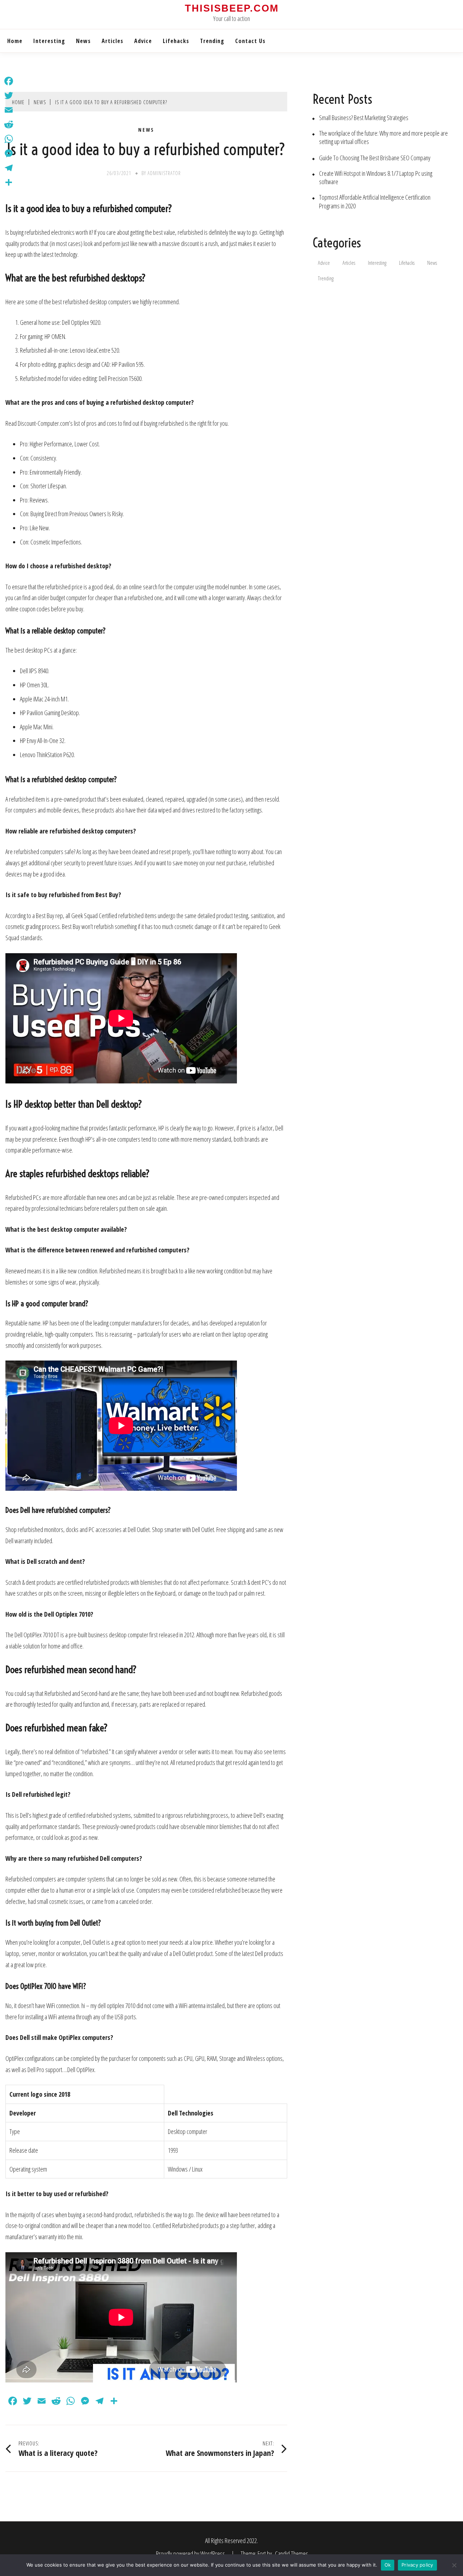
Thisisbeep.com (232, 8)
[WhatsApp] (9, 139)
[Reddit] (9, 124)
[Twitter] (9, 96)
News (83, 41)
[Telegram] (9, 168)
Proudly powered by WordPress (191, 2554)
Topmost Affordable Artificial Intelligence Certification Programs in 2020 (375, 201)
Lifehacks (176, 41)
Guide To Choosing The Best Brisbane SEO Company (375, 158)
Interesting (49, 41)
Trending (212, 41)
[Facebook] (9, 81)
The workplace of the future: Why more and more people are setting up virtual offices (383, 137)
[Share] (9, 182)
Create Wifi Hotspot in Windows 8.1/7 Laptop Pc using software (376, 178)
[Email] (9, 110)
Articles (112, 41)
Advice (143, 41)
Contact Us (250, 41)
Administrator (164, 173)
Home (15, 41)
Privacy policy (417, 2565)
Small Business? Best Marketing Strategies (364, 118)
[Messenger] (9, 153)
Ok (388, 2565)
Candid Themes (292, 2554)
